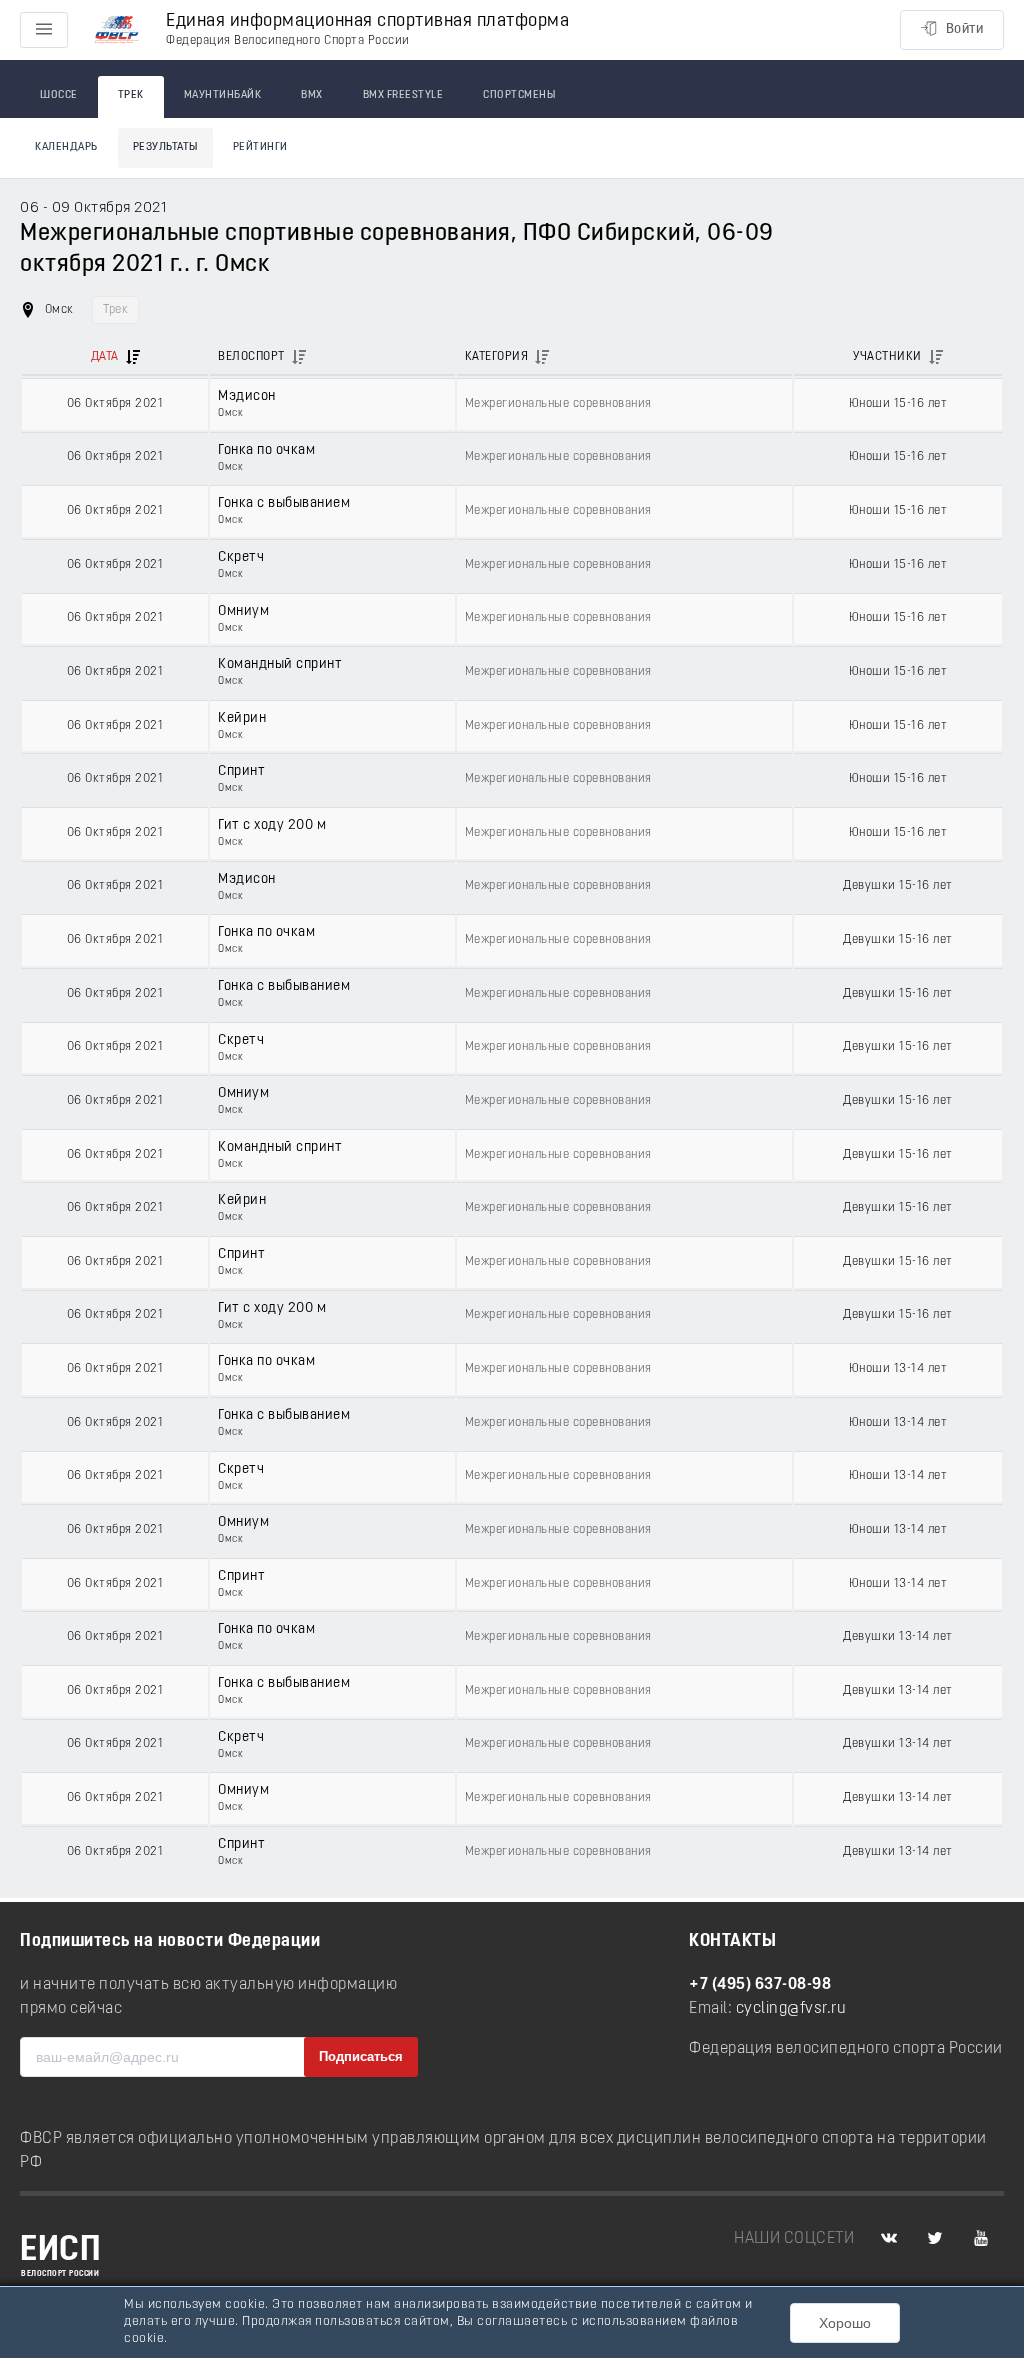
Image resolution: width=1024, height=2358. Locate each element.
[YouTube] (981, 2239)
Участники (887, 357)
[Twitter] (935, 2239)
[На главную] (117, 30)
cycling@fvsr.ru (791, 2009)
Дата (105, 357)
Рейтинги (260, 147)
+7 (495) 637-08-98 (760, 1985)
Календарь (66, 147)
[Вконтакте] (889, 2239)
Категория (497, 357)
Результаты (165, 147)
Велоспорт (251, 357)
